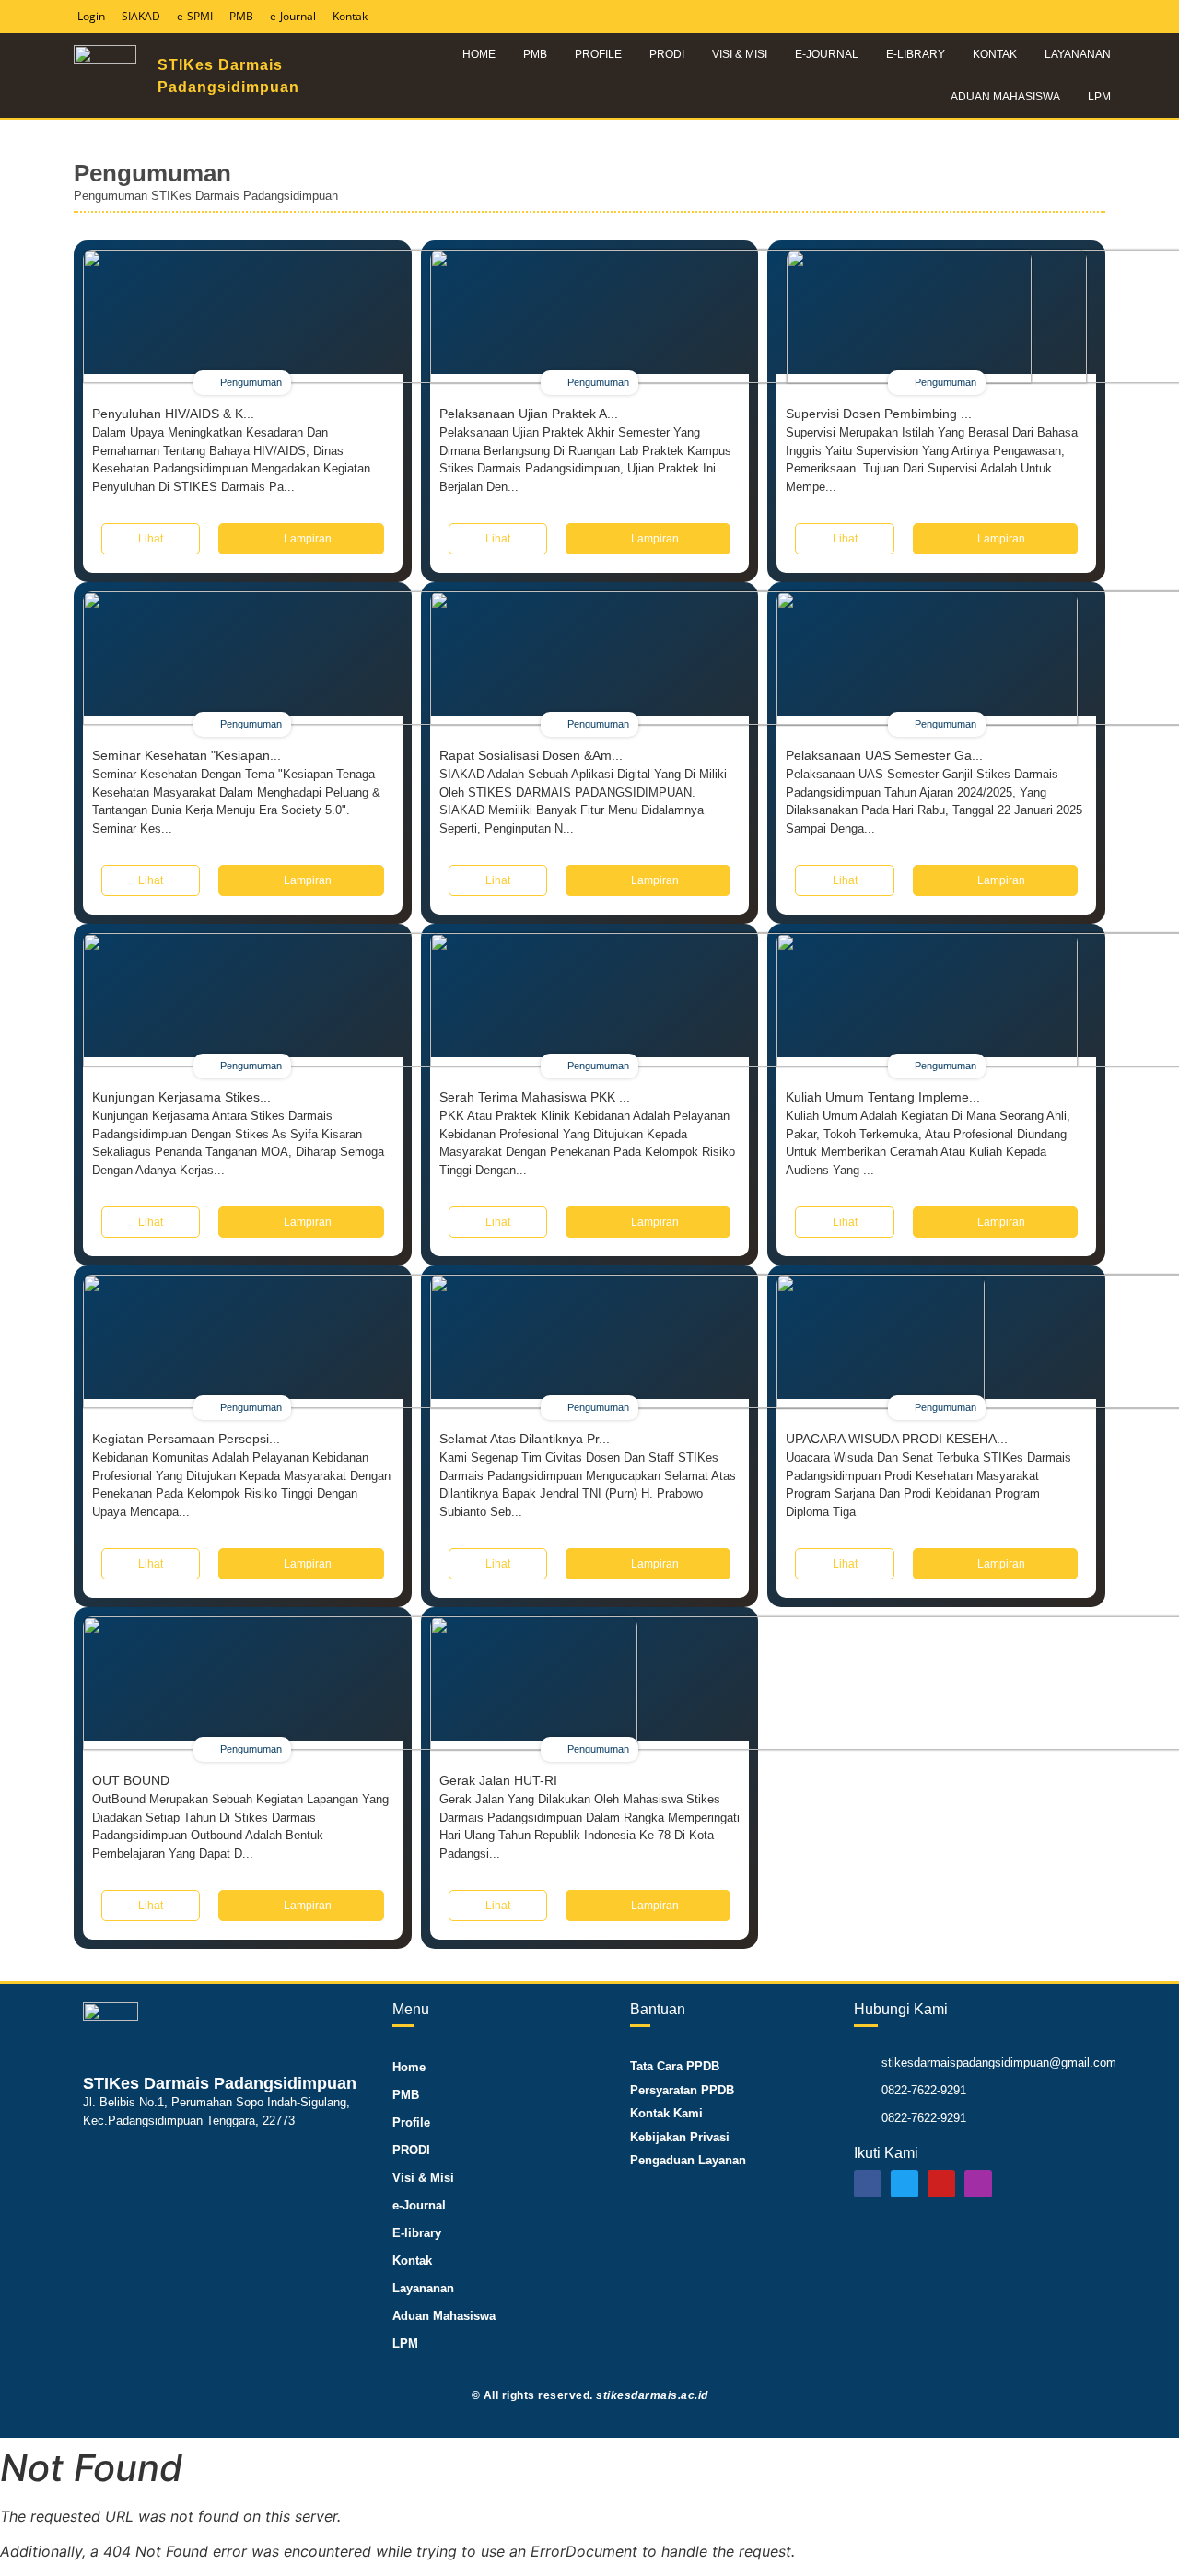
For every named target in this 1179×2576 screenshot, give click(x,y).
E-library (916, 54)
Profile (598, 54)
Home (479, 54)
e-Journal (827, 54)
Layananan (1078, 54)
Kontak (995, 54)
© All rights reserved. (590, 2395)
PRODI (667, 54)
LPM (1099, 97)
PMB (535, 54)
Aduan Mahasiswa (1005, 97)
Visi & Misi (740, 54)
